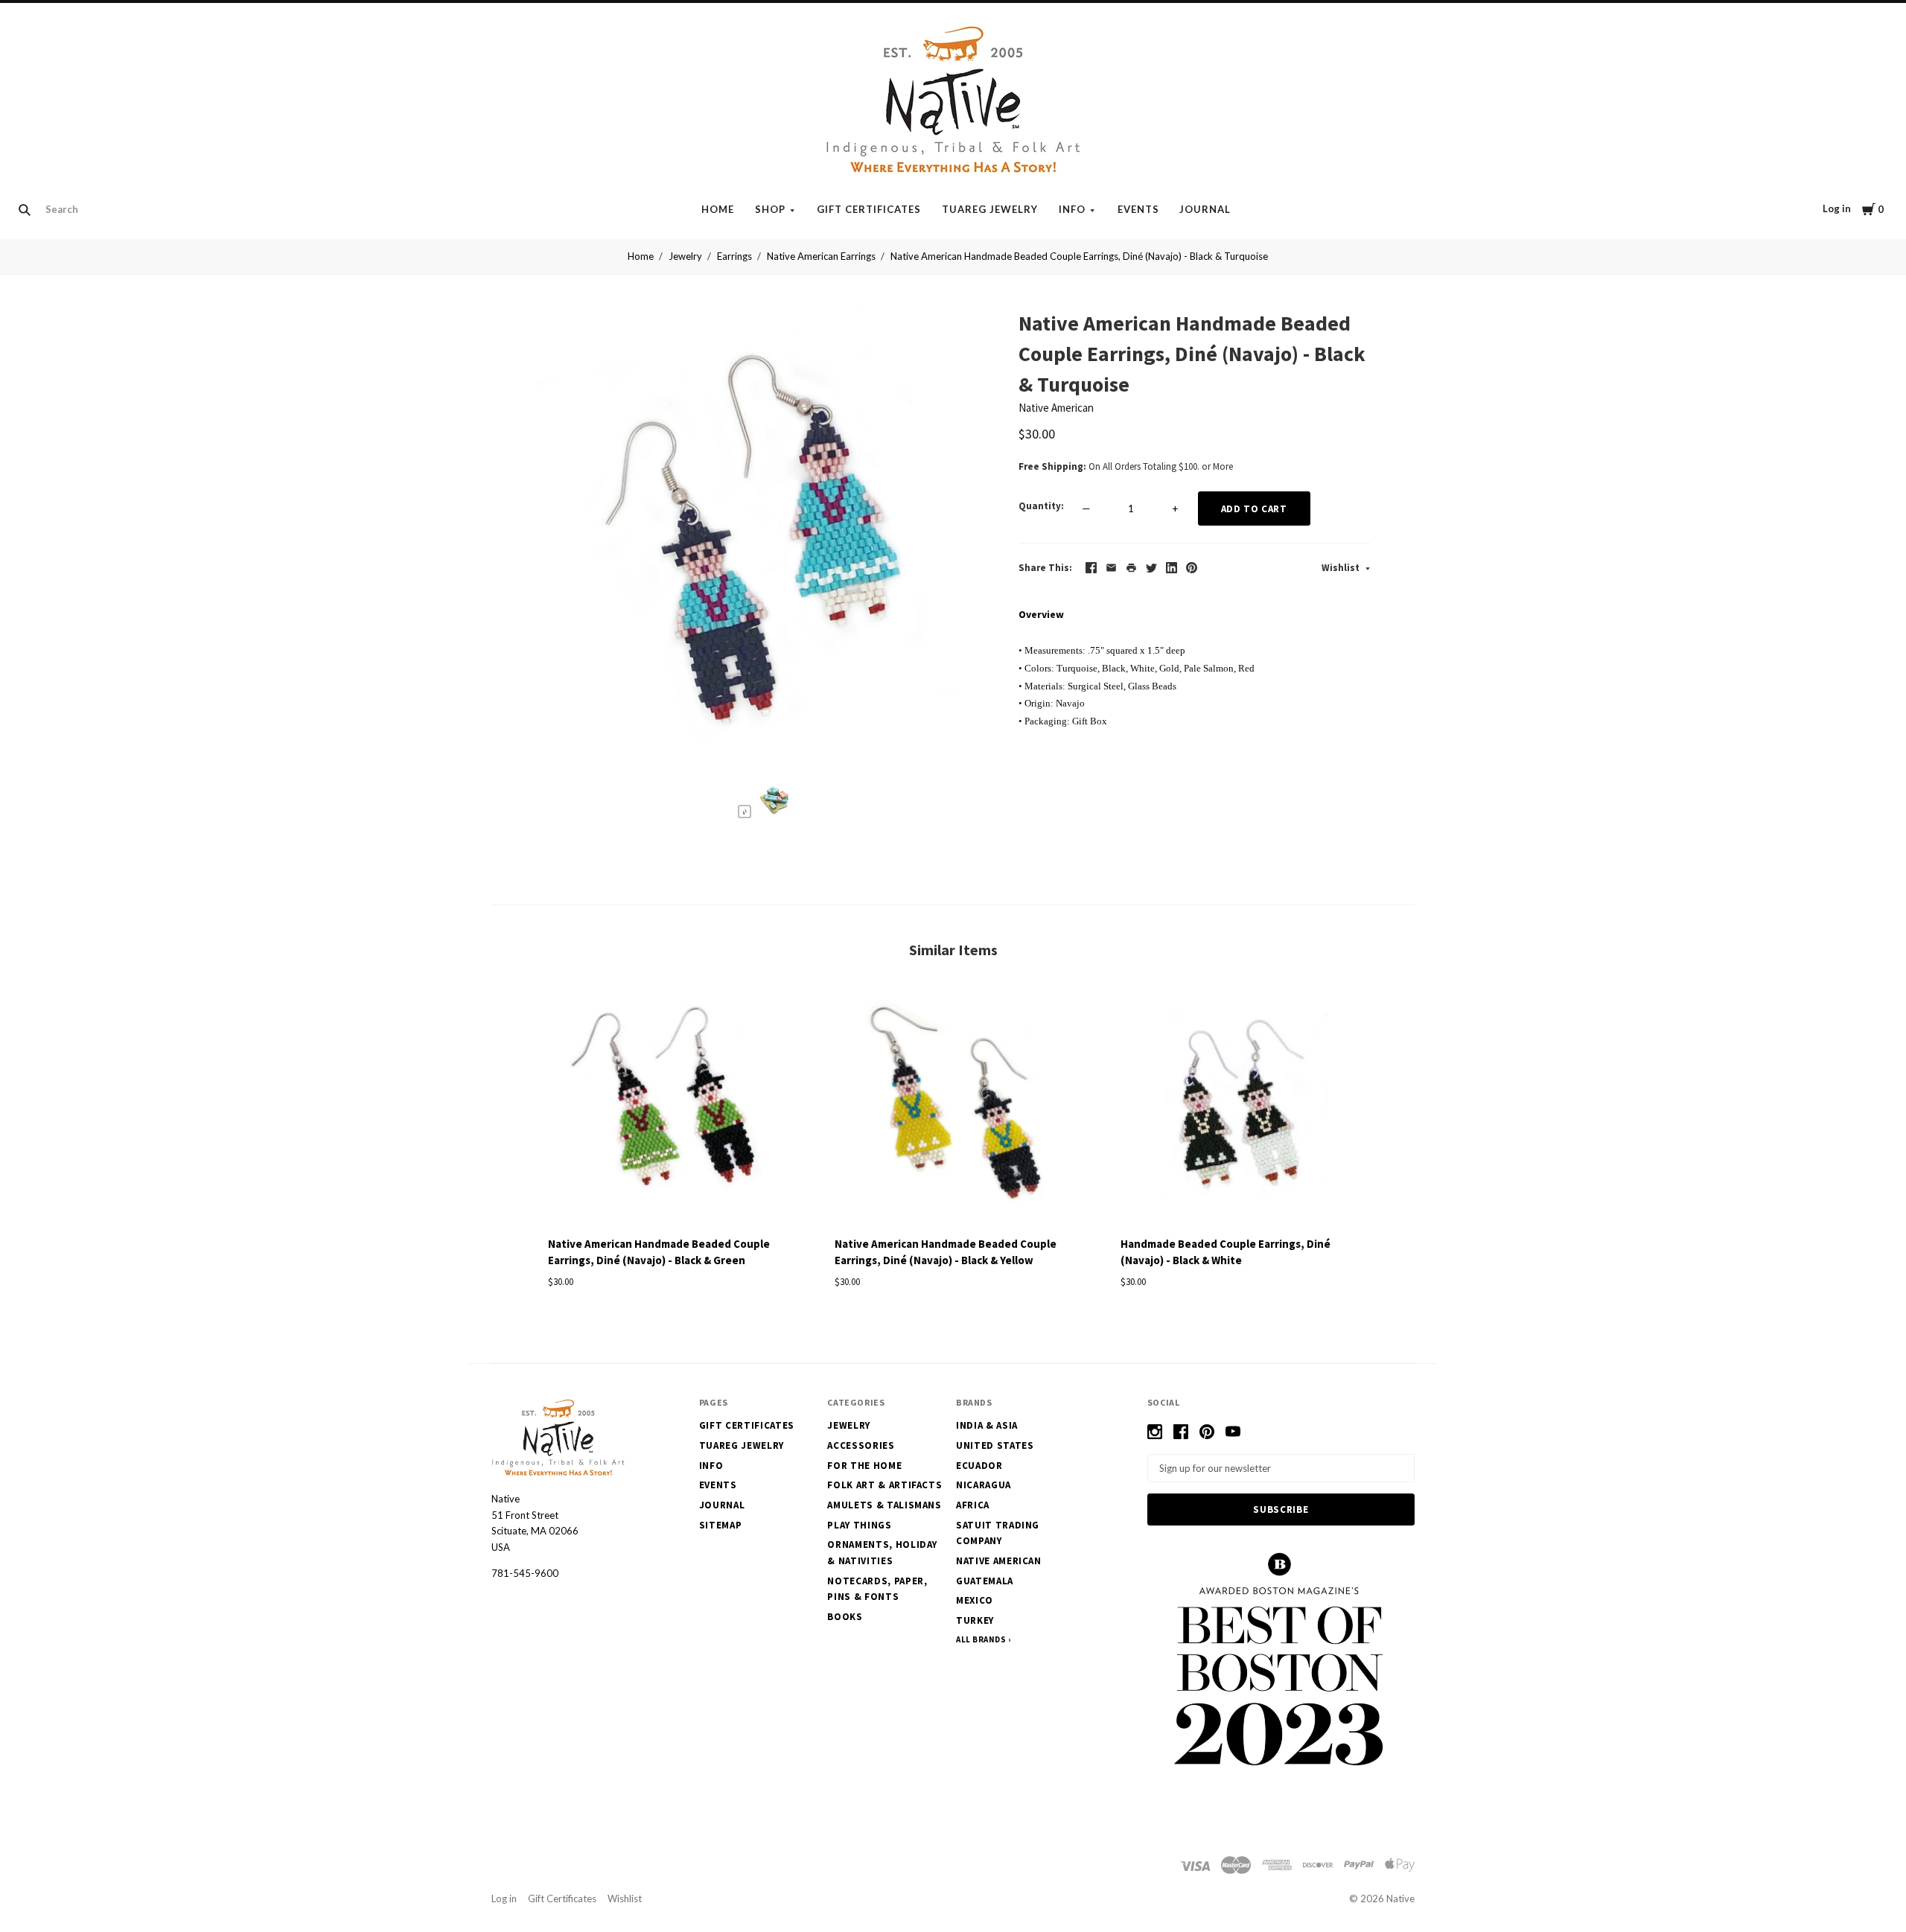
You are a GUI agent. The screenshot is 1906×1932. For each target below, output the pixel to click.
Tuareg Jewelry (990, 209)
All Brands (981, 1639)
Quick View (667, 1200)
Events (1138, 209)
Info (1072, 209)
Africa (973, 1505)
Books (845, 1617)
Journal (1205, 209)
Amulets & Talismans (884, 1505)
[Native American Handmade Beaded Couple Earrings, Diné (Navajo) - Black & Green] (667, 1106)
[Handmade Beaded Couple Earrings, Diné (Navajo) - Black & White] (1239, 1106)
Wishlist (1342, 568)
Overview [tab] (1041, 614)
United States (995, 1445)
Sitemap (721, 1525)
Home (718, 209)
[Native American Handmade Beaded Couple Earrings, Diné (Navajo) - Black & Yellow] (953, 1106)
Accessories (861, 1445)
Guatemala (985, 1581)
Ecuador (979, 1466)
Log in (1837, 208)
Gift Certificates (869, 209)
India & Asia (987, 1425)
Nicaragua (984, 1485)
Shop (770, 209)
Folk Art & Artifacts (885, 1485)
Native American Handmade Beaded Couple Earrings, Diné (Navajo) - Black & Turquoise (1079, 256)
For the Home (864, 1466)
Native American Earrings (821, 256)
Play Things (859, 1525)
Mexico (975, 1600)
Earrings (734, 256)
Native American (1056, 408)
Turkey (975, 1620)
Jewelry (685, 256)
